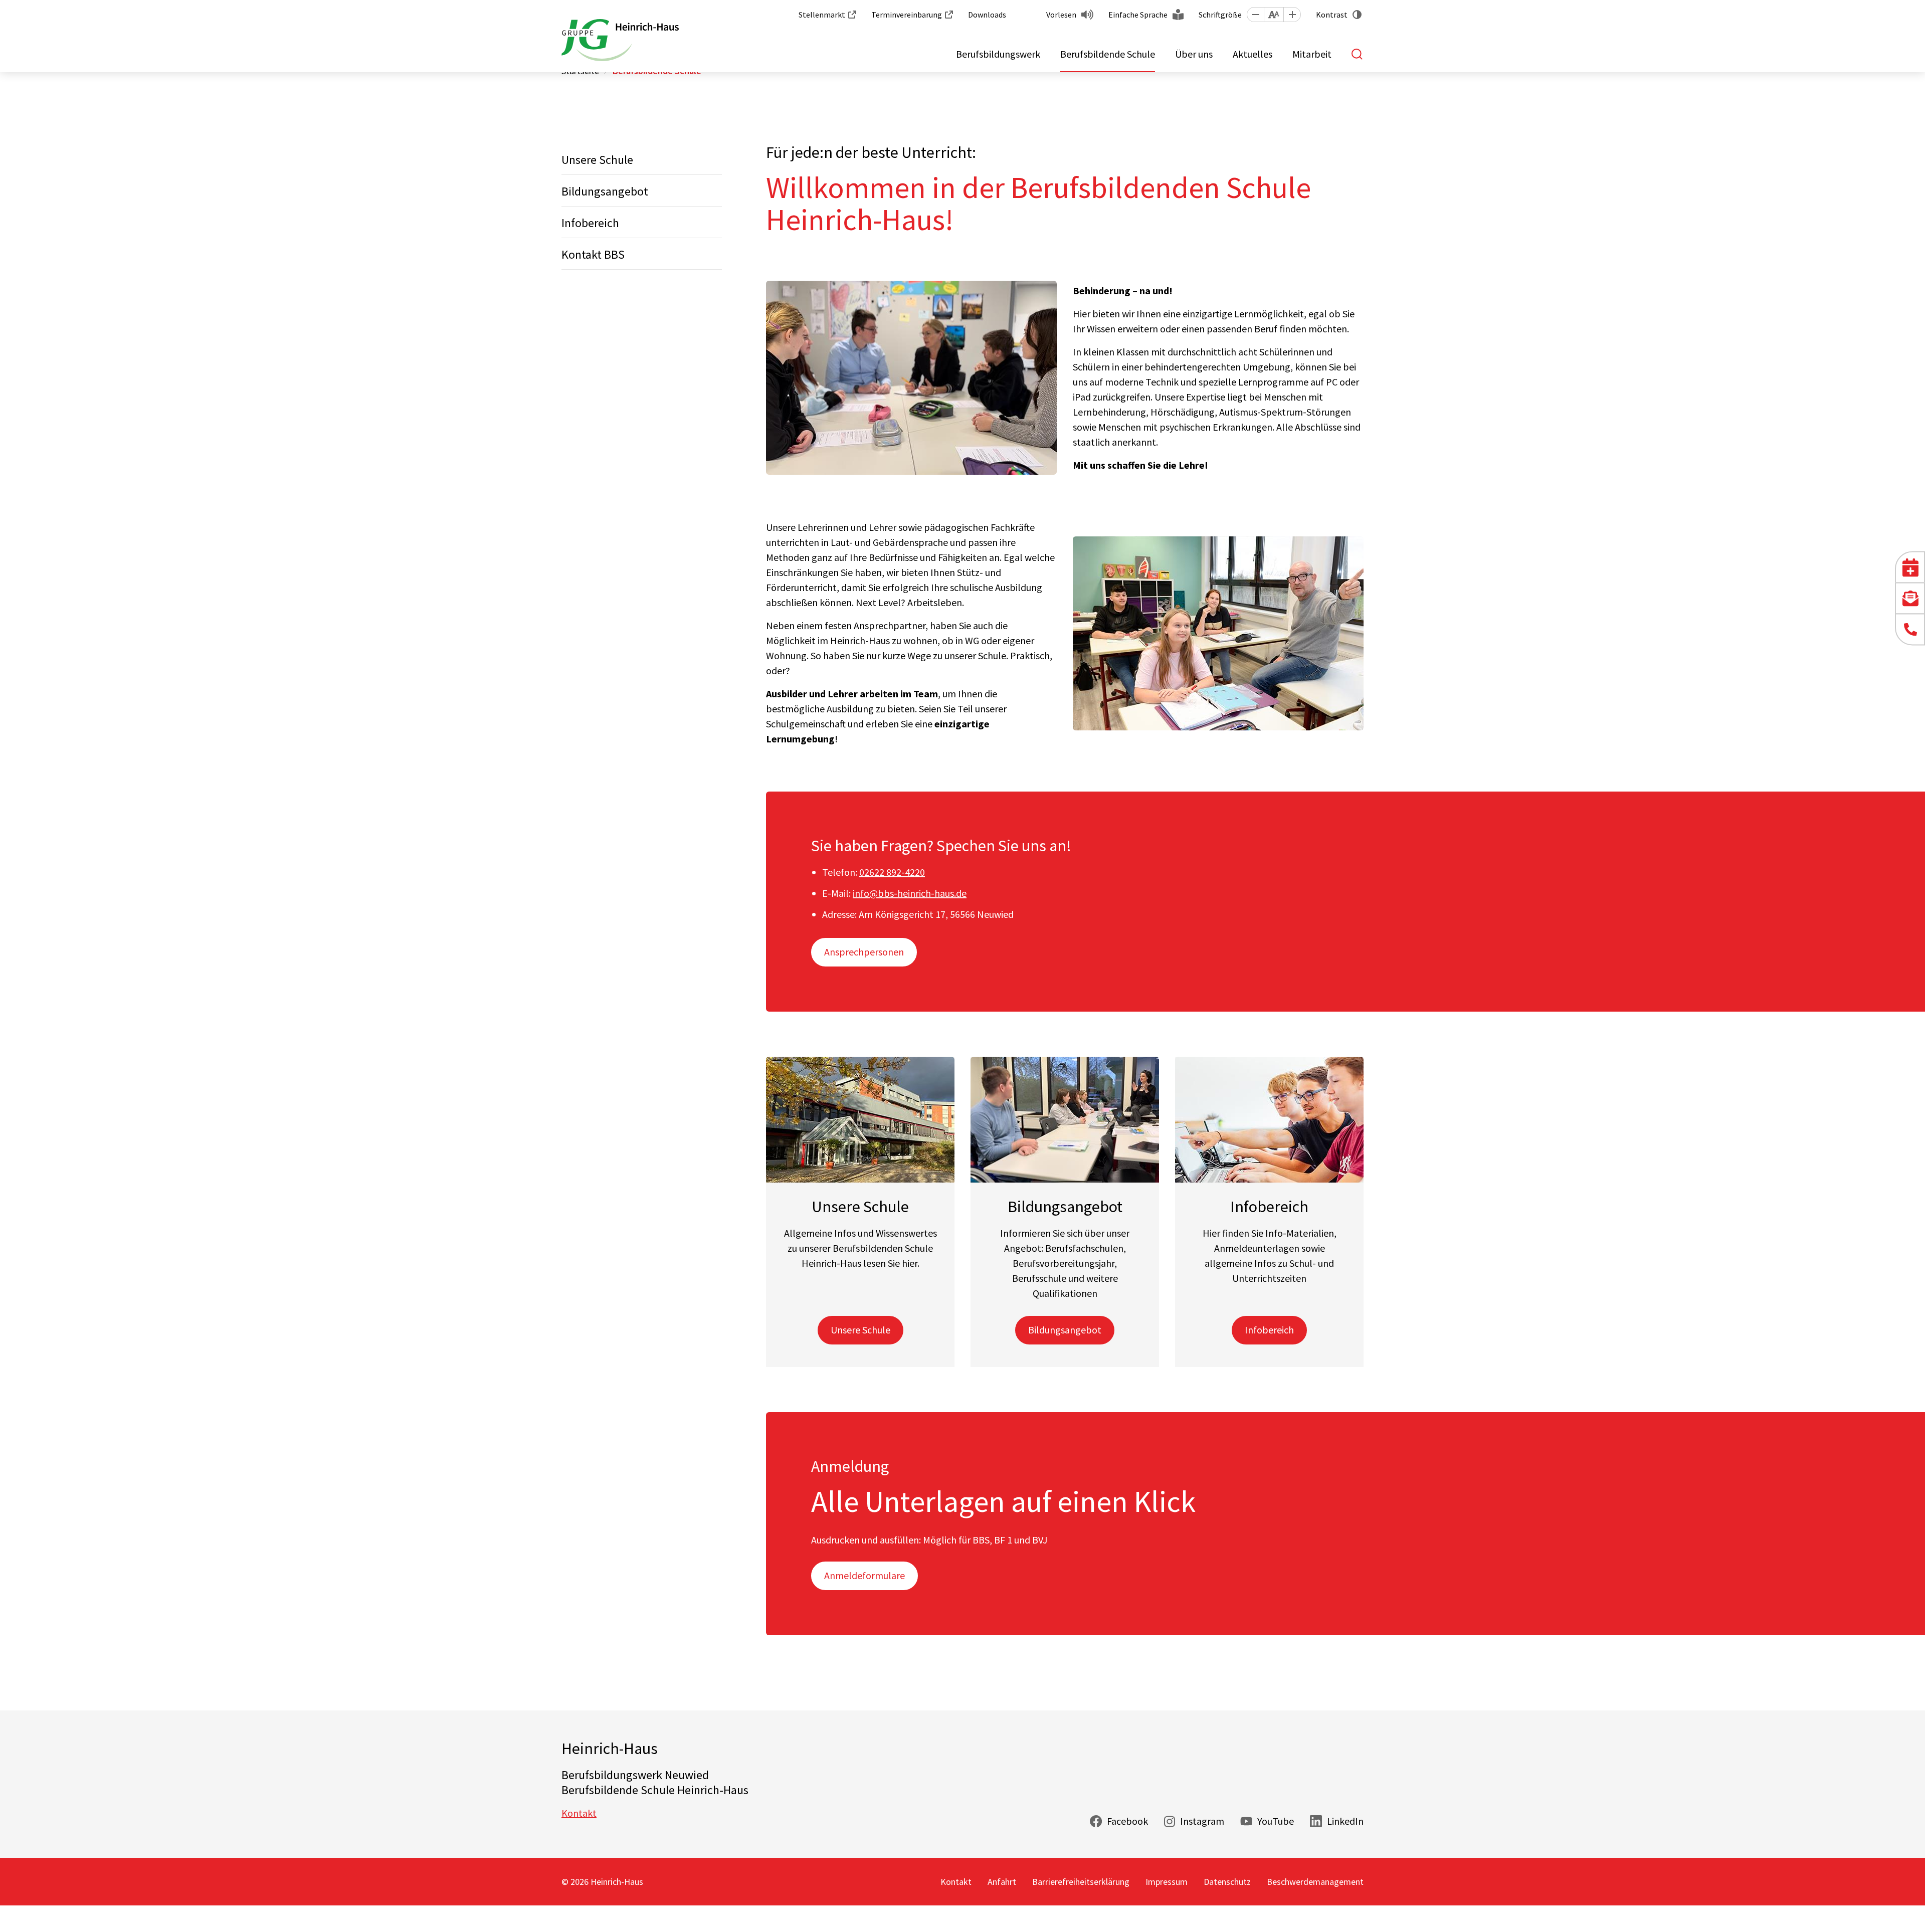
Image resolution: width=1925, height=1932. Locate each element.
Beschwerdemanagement (1315, 1882)
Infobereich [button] (1269, 1330)
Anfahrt (1002, 1882)
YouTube (1276, 1821)
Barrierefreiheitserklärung (1081, 1882)
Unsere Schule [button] (860, 1330)
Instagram (1202, 1821)
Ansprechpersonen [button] (864, 952)
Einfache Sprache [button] (1138, 15)
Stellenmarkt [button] (822, 15)
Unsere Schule (597, 160)
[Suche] (1358, 54)
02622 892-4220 (892, 872)
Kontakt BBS (593, 254)
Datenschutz (1227, 1882)
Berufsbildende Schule (1108, 54)
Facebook (1127, 1821)
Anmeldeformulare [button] (864, 1575)
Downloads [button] (987, 15)
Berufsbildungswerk (998, 54)
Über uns (1194, 54)
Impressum (1167, 1882)
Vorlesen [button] (1061, 15)
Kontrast (1332, 15)
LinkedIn (1345, 1821)
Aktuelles (1253, 54)
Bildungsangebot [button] (1065, 1330)
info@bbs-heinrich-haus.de (910, 893)
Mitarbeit (1312, 54)
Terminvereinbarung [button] (907, 15)
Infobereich (590, 223)
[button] (1255, 15)
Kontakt (579, 1813)
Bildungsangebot (605, 191)
